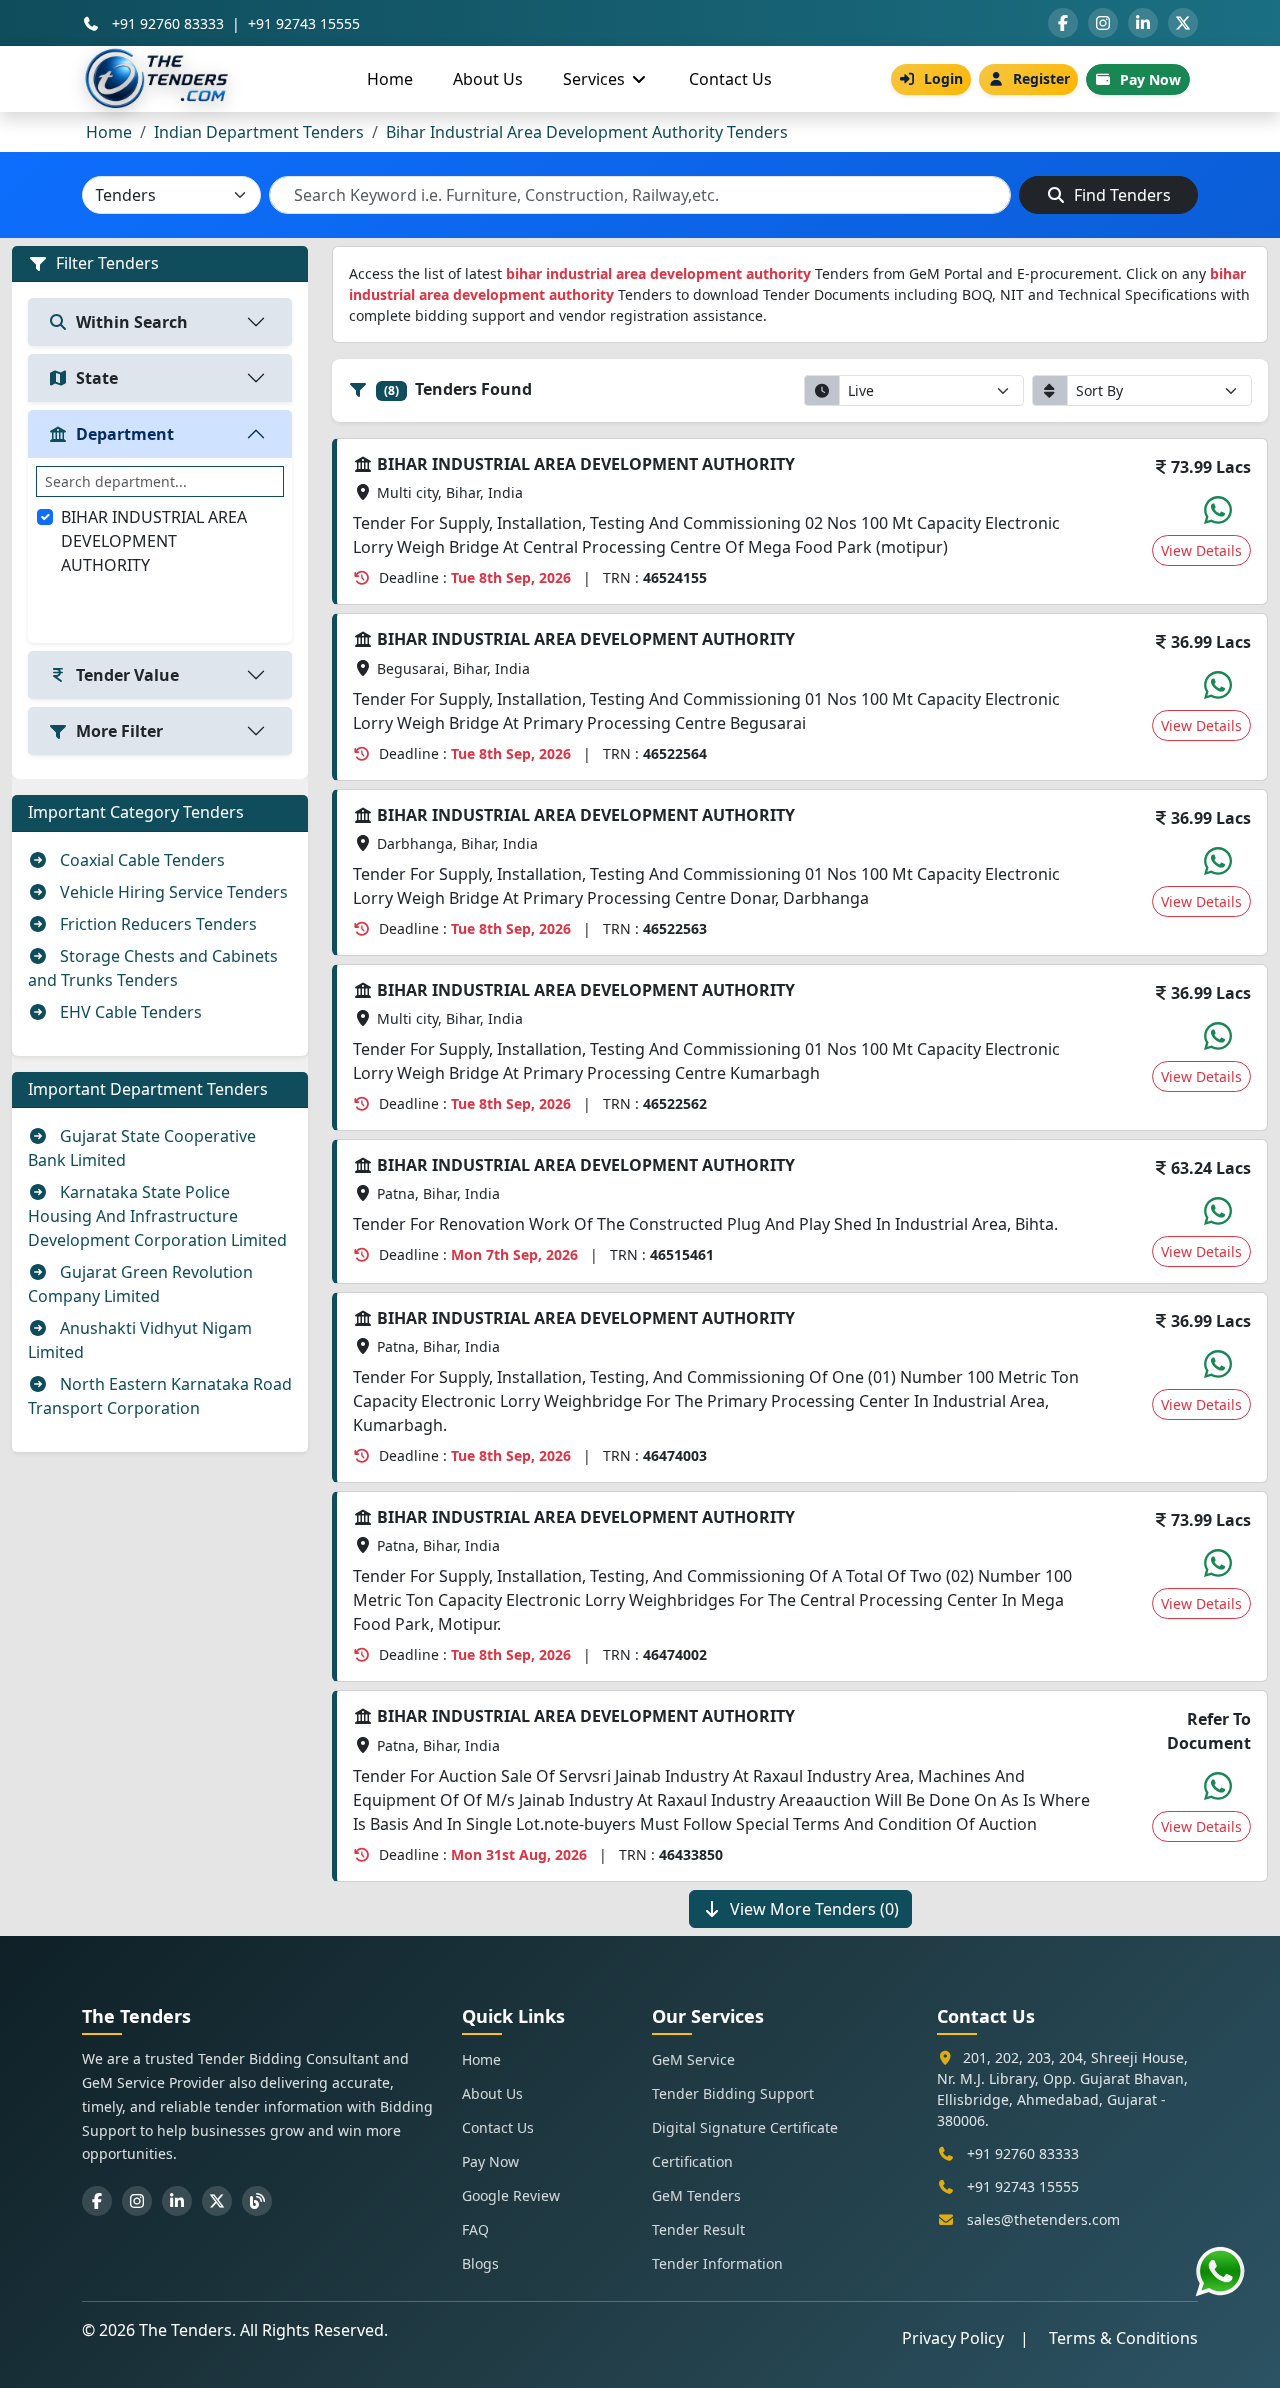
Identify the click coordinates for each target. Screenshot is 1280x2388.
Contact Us (730, 79)
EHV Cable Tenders (129, 1012)
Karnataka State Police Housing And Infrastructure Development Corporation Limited (157, 1216)
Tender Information (717, 2263)
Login (943, 78)
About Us (488, 79)
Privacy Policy (953, 2338)
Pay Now (1150, 79)
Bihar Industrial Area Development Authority (154, 541)
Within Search (132, 322)
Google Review (511, 2195)
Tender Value (127, 675)
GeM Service (693, 2059)
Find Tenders (1120, 195)
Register (1041, 78)
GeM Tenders (696, 2195)
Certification (692, 2161)
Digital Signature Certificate (745, 2127)
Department (125, 434)
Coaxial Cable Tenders (140, 860)
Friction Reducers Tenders (156, 924)
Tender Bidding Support (733, 2093)
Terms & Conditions (1123, 2338)
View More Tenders (814, 1909)
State (97, 378)
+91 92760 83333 (168, 23)
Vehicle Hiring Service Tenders (172, 892)
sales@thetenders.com (1043, 2219)
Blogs (480, 2263)
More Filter (119, 731)
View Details (1201, 550)
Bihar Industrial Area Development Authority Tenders (587, 132)
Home (390, 79)
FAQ (475, 2229)
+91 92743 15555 (304, 23)
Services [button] (596, 79)
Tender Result (698, 2229)
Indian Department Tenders (259, 132)
